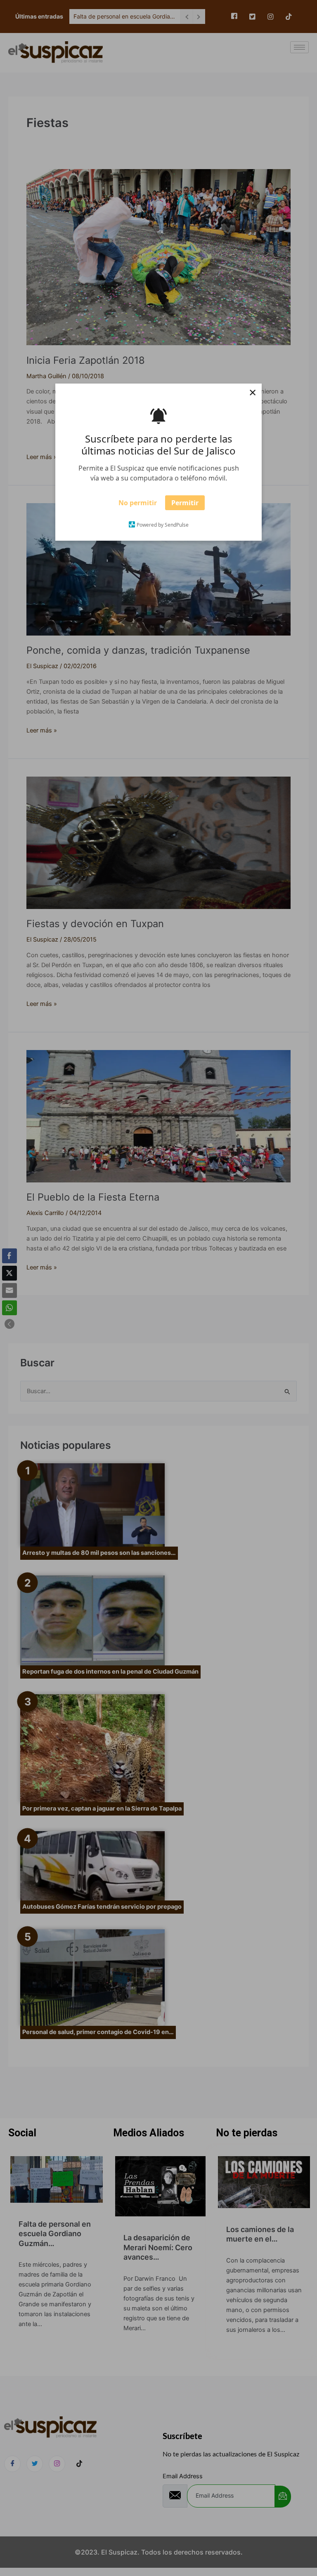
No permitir (138, 505)
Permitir (185, 505)
